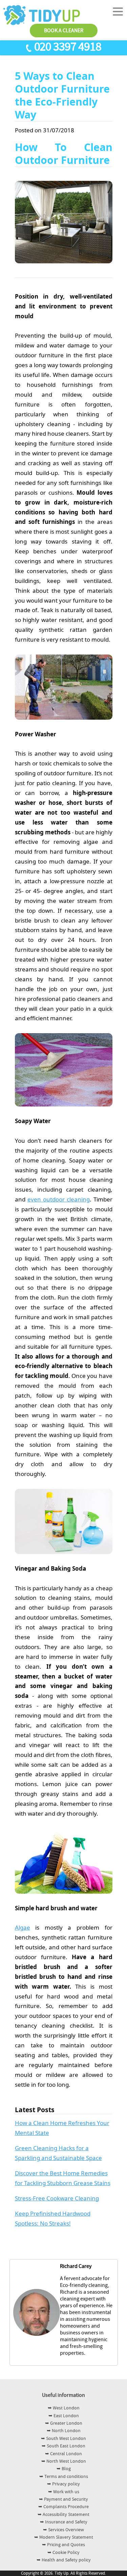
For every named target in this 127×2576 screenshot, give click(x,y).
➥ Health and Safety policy (64, 2560)
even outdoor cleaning (59, 1199)
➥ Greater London (64, 2423)
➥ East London (64, 2416)
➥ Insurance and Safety (64, 2522)
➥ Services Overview (63, 2530)
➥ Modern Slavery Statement (64, 2537)
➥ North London (64, 2431)
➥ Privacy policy (63, 2484)
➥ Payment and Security (63, 2499)
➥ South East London (63, 2446)
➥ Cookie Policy (63, 2553)
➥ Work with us (64, 2492)
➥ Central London (63, 2454)
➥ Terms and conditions (64, 2477)
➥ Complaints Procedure (63, 2507)
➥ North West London (64, 2461)
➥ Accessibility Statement (63, 2515)
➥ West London (64, 2408)
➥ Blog (64, 2469)
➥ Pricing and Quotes (63, 2545)
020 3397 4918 (68, 47)
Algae (23, 1927)
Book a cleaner (64, 31)
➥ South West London (63, 2439)
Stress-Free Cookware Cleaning (57, 2198)
